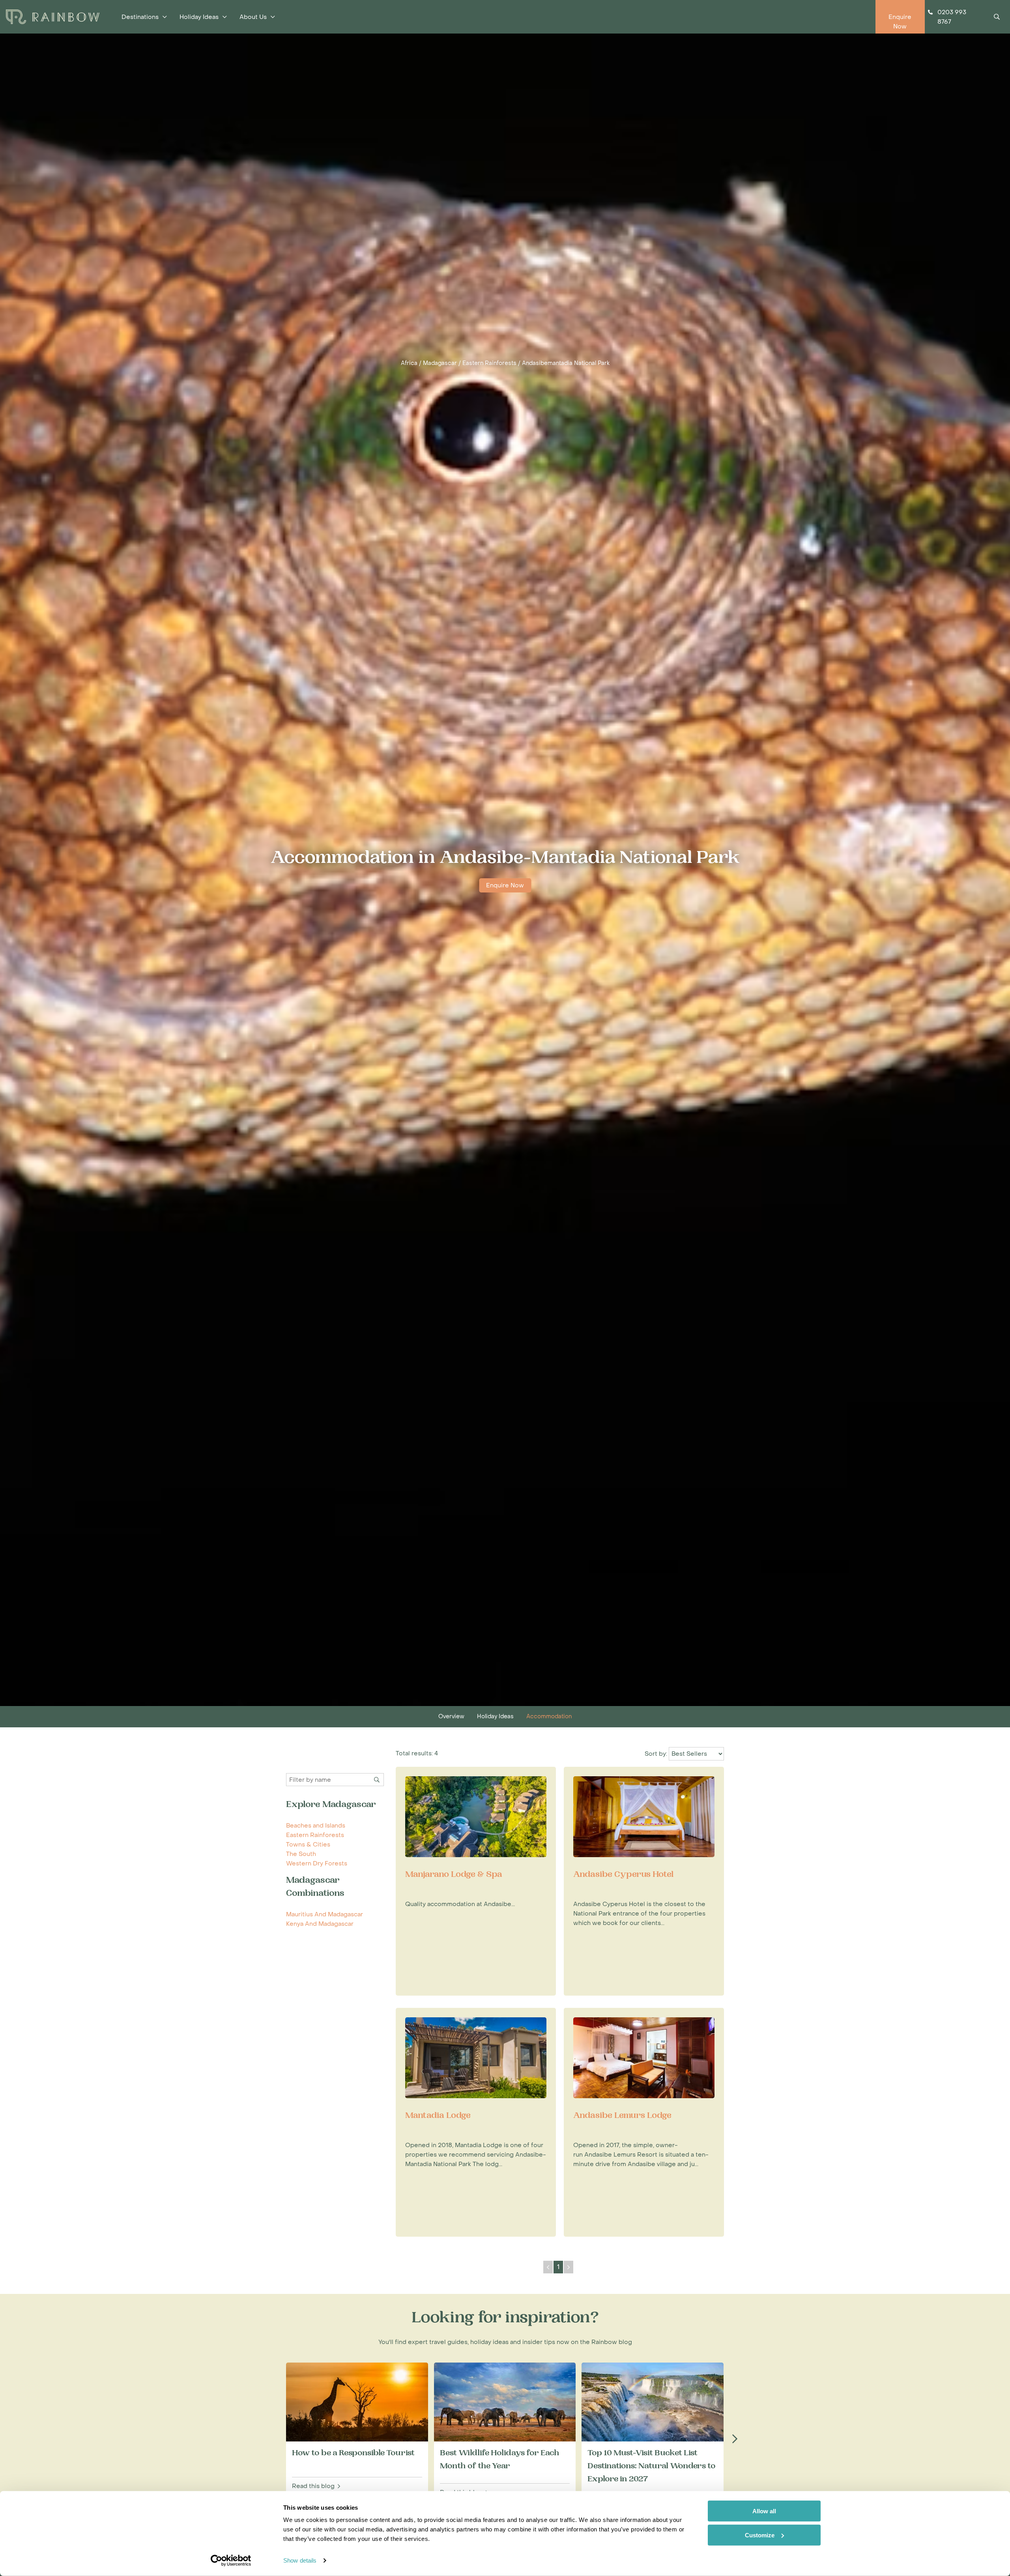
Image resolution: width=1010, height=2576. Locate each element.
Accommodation (549, 1716)
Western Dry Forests (317, 1863)
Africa (409, 363)
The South (301, 1854)
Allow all (764, 2511)
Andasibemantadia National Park (566, 363)
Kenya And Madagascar (320, 1924)
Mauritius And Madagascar (325, 1914)
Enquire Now (505, 885)
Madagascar (440, 363)
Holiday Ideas (495, 1716)
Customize (760, 2535)
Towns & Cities (308, 1845)
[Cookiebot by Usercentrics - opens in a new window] (231, 2561)
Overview (451, 1716)
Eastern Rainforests (489, 363)
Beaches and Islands (316, 1826)
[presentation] (735, 2439)
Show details (300, 2560)
